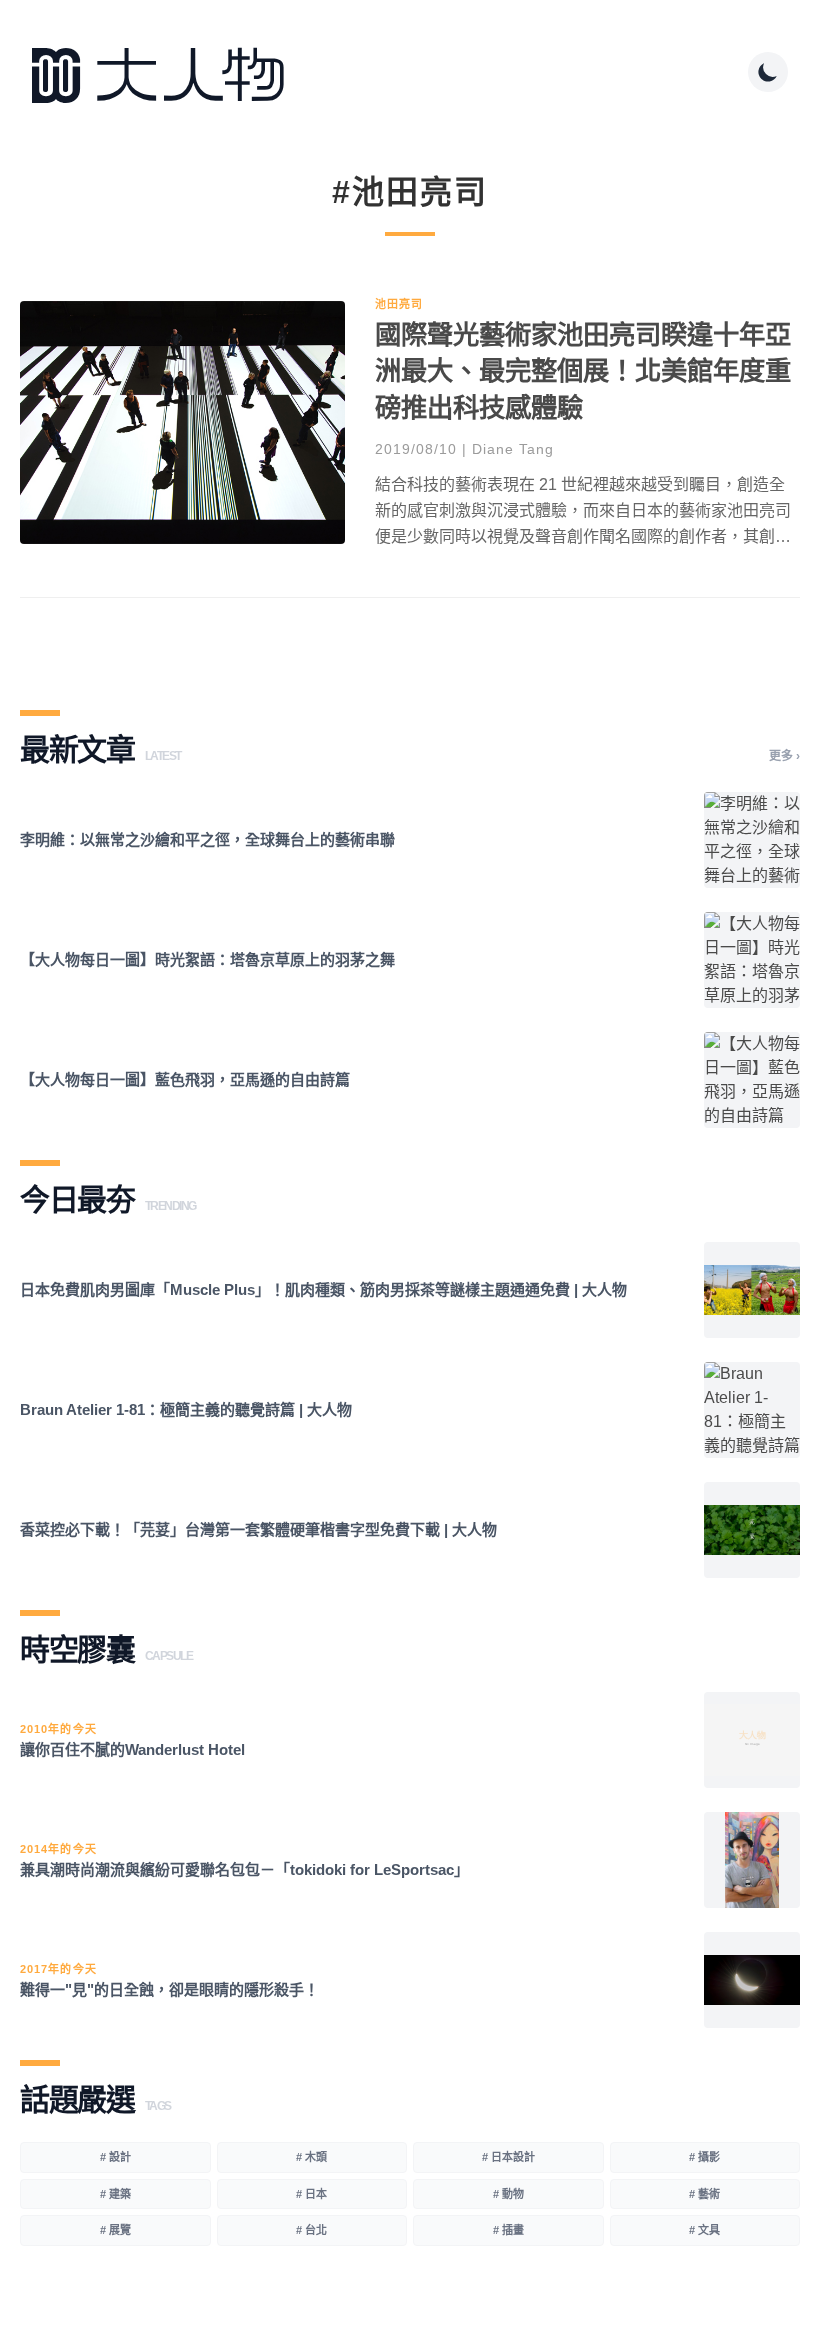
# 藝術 (704, 2194)
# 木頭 (311, 2157)
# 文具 (704, 2230)
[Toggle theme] (768, 72)
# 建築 (115, 2194)
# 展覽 (115, 2230)
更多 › (784, 756)
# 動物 (508, 2194)
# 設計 (115, 2157)
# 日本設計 (508, 2157)
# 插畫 (508, 2230)
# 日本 (311, 2194)
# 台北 (311, 2230)
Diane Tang (513, 449)
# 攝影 (704, 2157)
